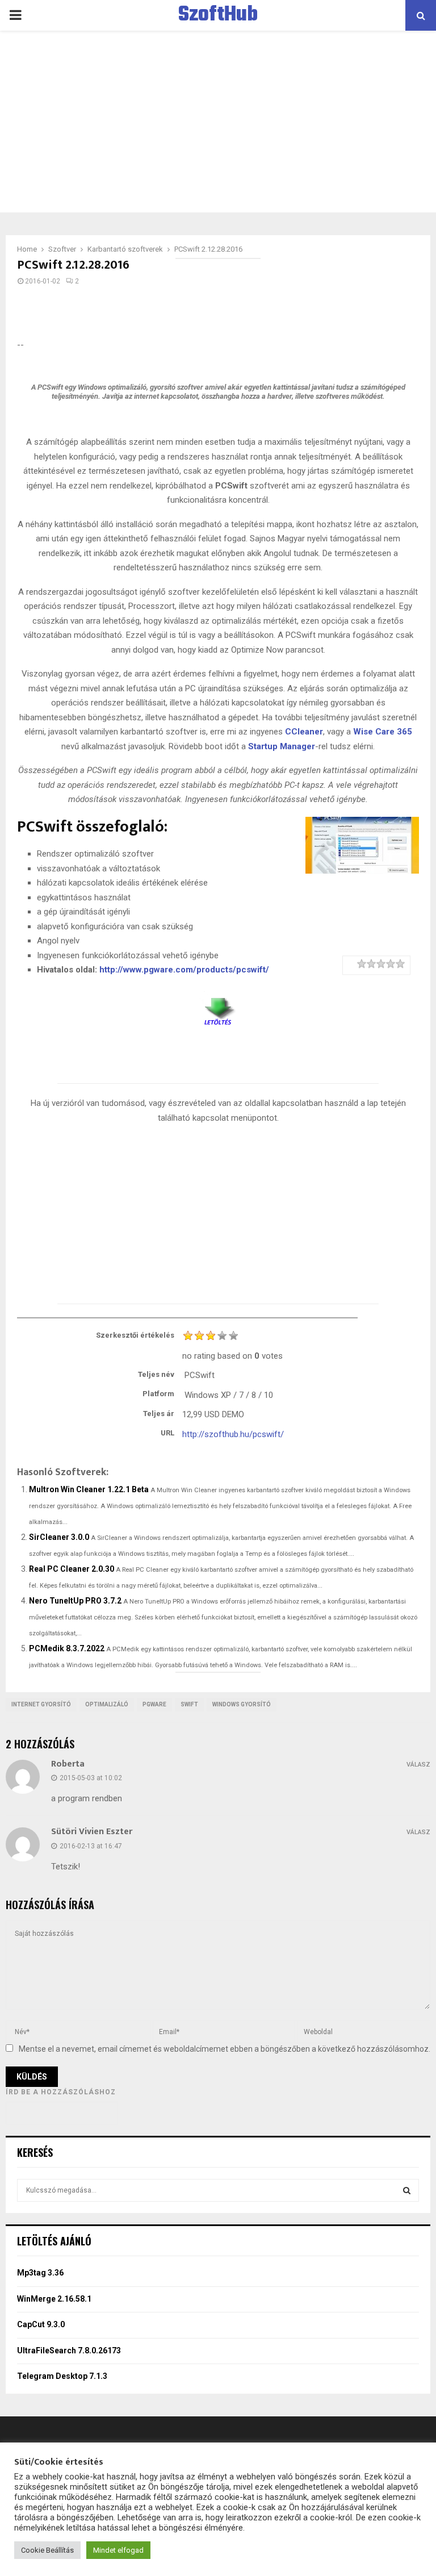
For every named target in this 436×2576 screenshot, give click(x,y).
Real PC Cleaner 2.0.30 (72, 1569)
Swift (189, 1704)
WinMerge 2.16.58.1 (54, 2299)
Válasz (418, 1765)
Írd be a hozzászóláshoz (61, 2092)
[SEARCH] (407, 2190)
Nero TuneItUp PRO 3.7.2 (75, 1601)
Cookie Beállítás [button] (47, 2550)
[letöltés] (218, 1007)
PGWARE (154, 1704)
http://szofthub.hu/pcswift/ (233, 1434)
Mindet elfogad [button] (118, 2550)
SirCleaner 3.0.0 (59, 1537)
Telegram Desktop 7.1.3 (62, 2376)
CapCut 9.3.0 (41, 2324)
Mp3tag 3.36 (40, 2273)
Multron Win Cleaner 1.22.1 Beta (89, 1489)
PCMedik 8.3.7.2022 (67, 1648)
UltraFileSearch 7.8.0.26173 (69, 2350)
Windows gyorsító (242, 1704)
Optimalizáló (107, 1704)
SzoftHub (218, 15)
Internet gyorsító (41, 1704)
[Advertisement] (218, 122)
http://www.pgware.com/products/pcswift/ (184, 970)
